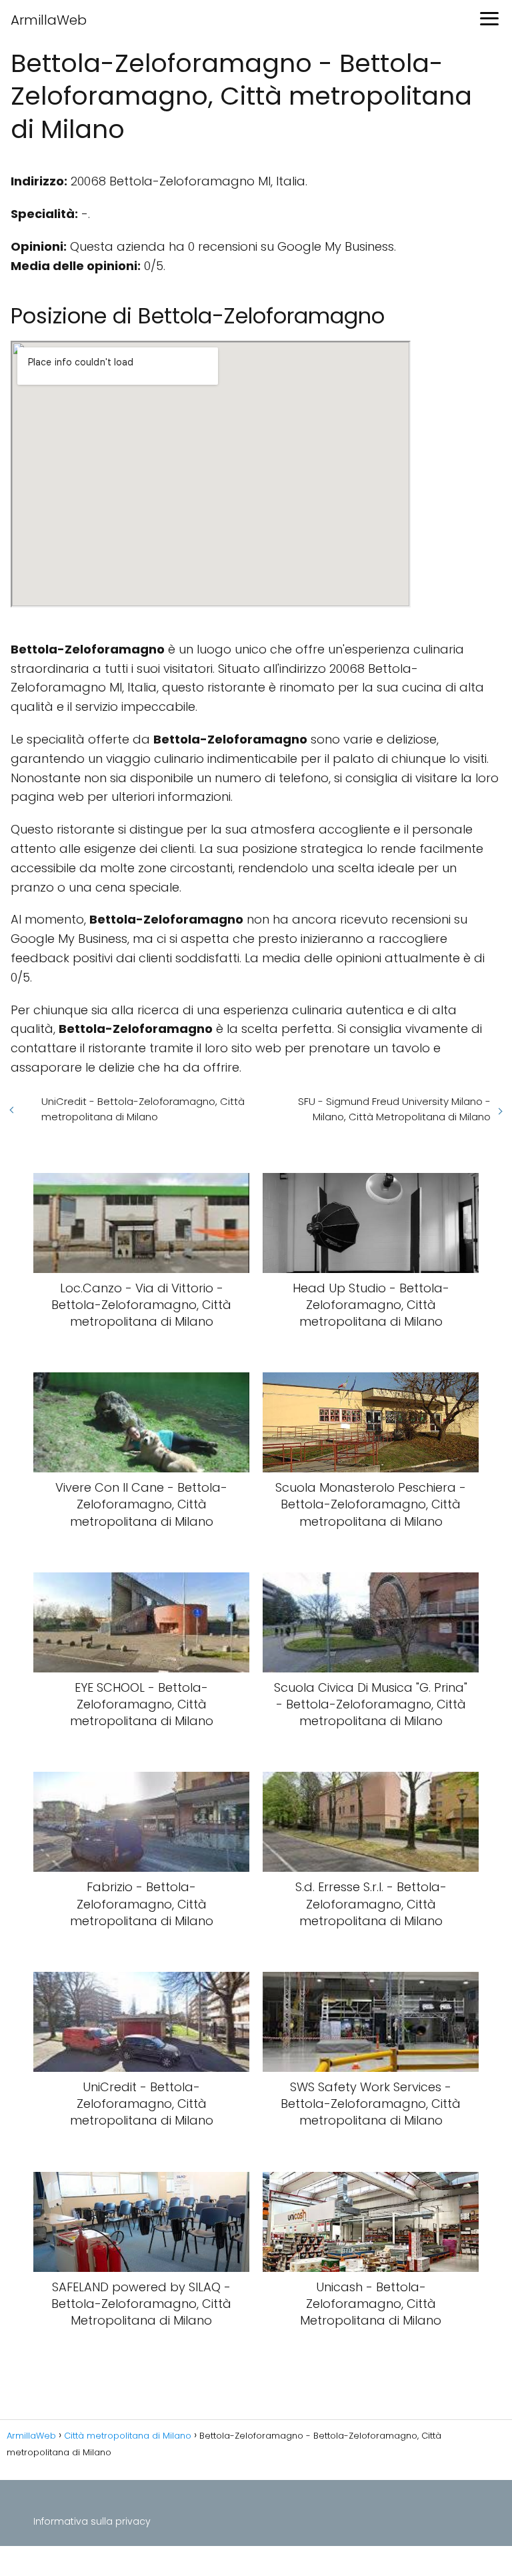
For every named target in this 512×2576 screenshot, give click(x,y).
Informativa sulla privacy (92, 2521)
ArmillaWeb (49, 20)
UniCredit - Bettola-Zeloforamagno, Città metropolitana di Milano (143, 1109)
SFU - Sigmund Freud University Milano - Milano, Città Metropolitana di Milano (394, 1109)
